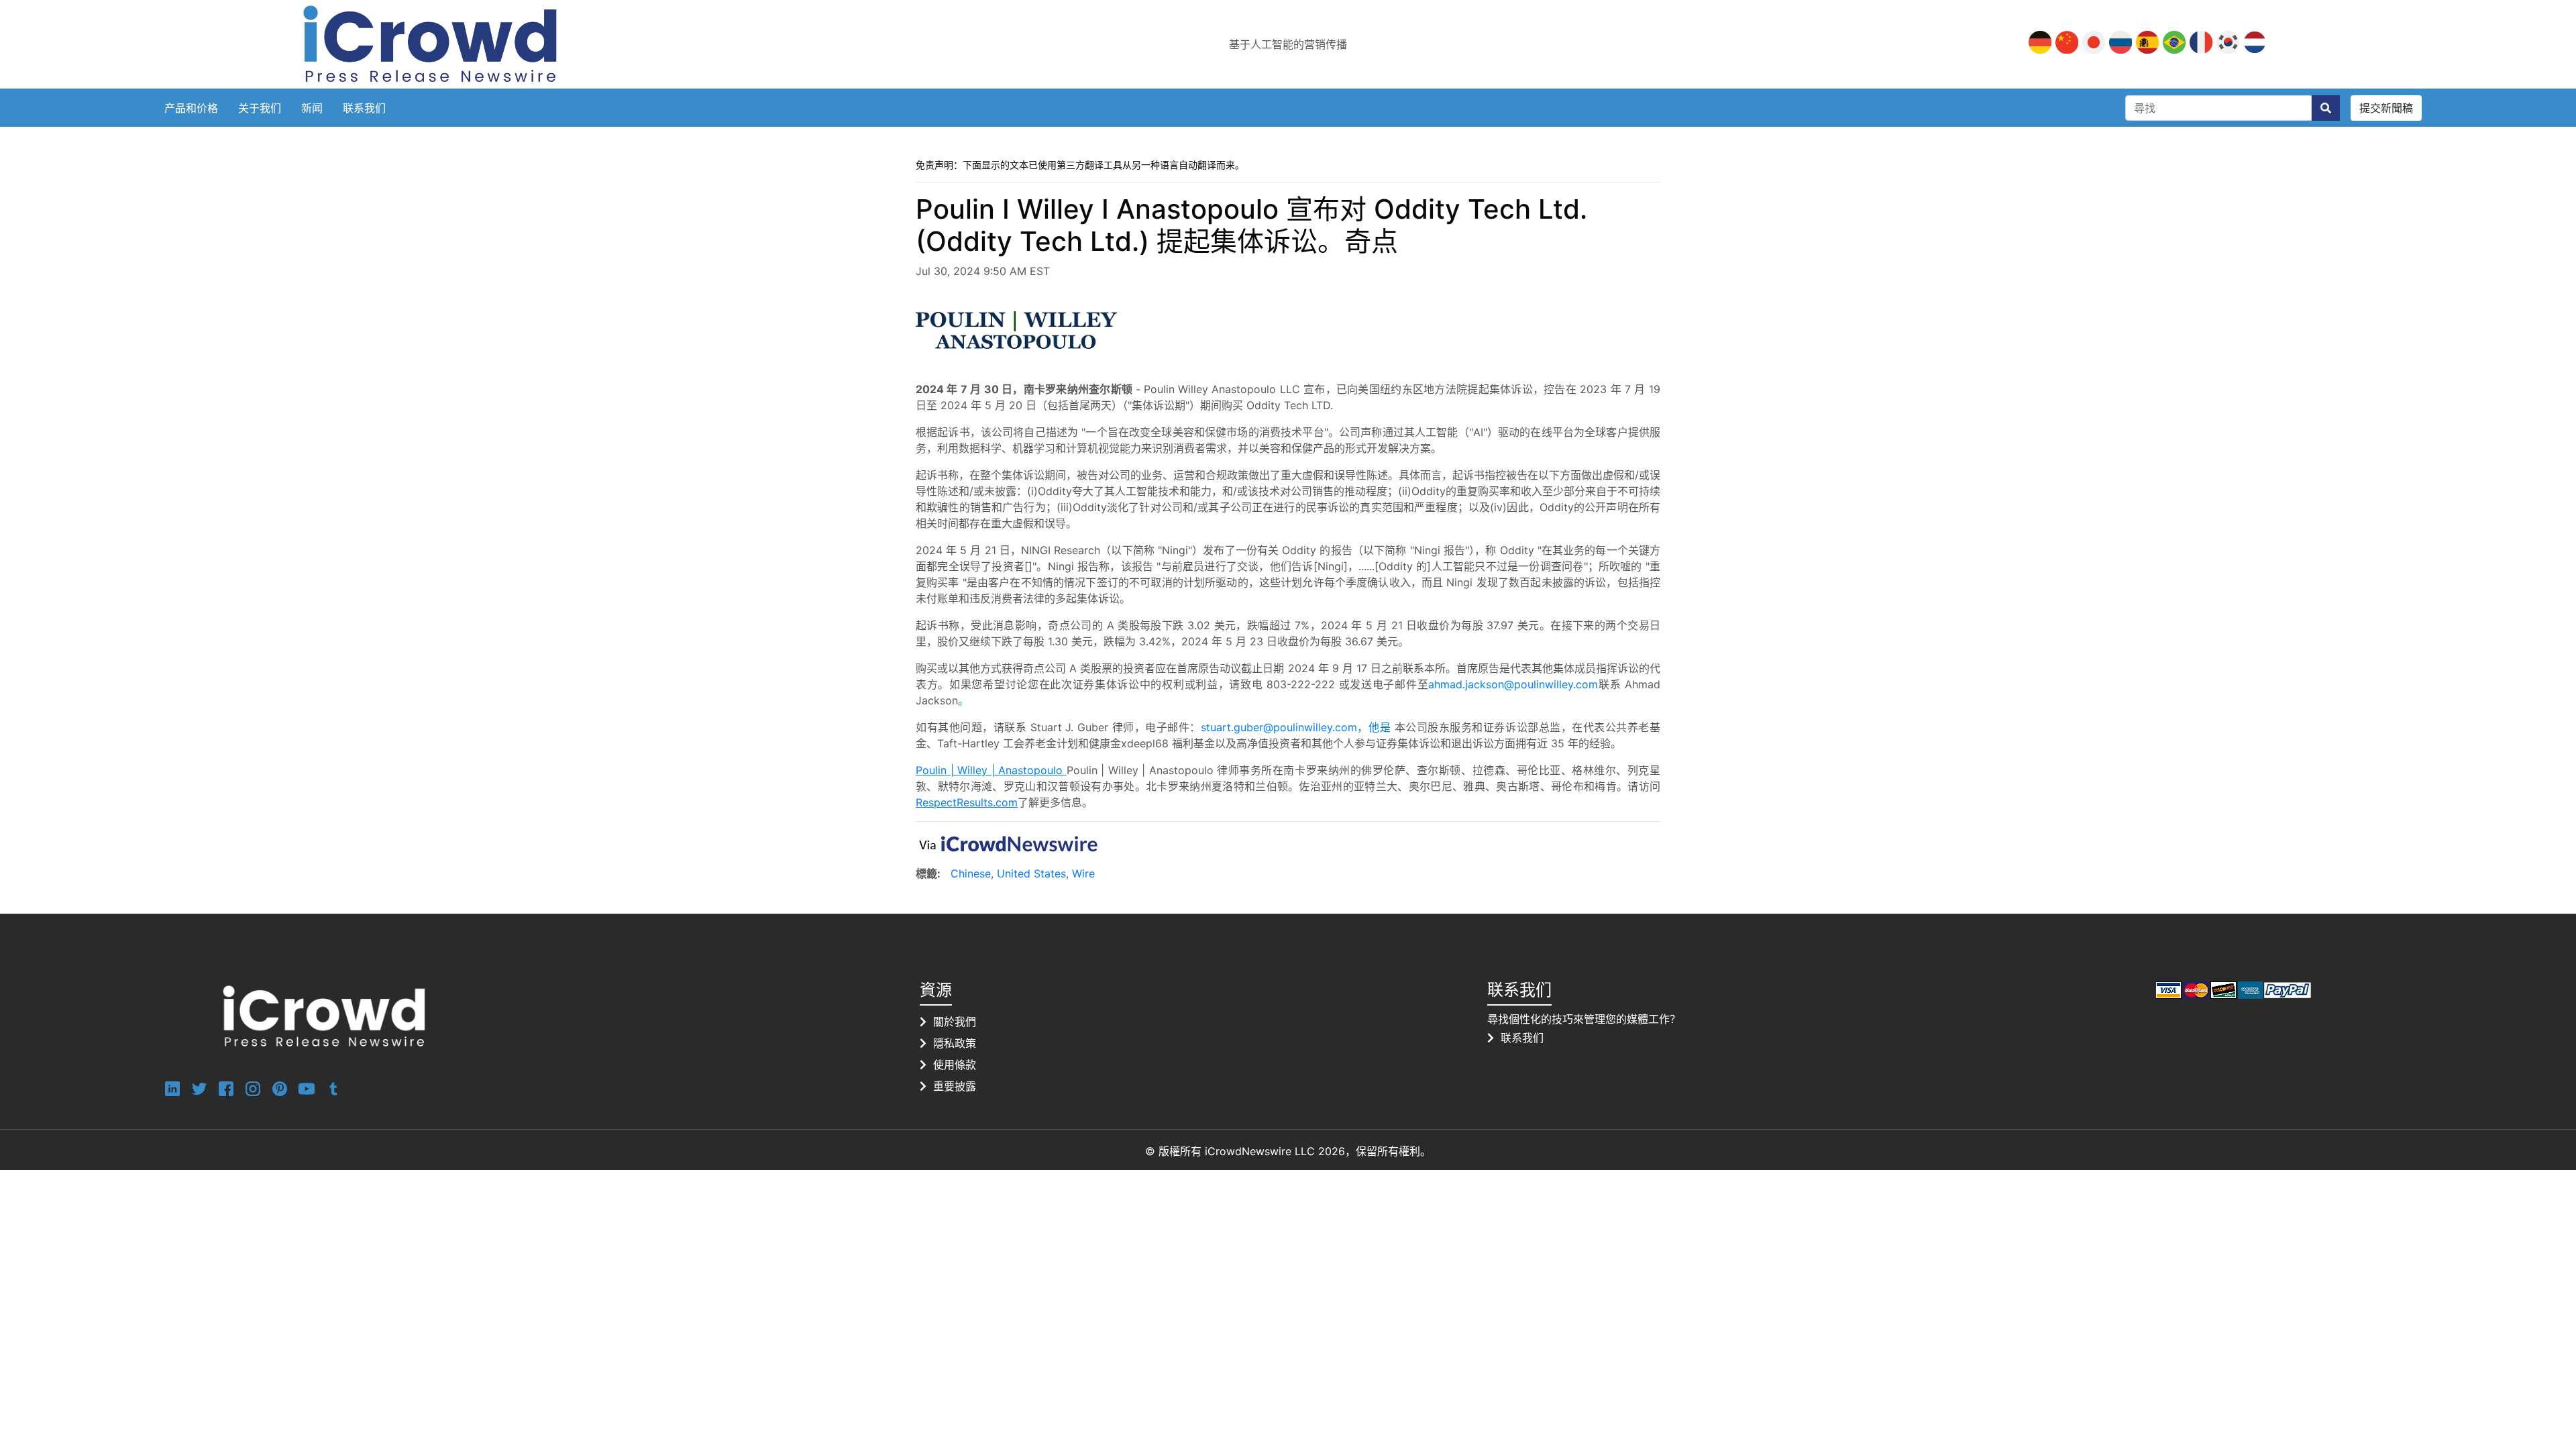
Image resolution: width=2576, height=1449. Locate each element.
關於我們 (955, 1022)
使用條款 (955, 1065)
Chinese (971, 873)
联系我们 (364, 108)
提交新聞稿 (2386, 108)
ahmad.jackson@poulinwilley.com (1513, 684)
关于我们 (260, 108)
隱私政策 (955, 1043)
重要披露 (955, 1086)
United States (1031, 873)
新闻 (312, 108)
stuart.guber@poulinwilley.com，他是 (1298, 727)
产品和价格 (191, 108)
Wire (1083, 873)
